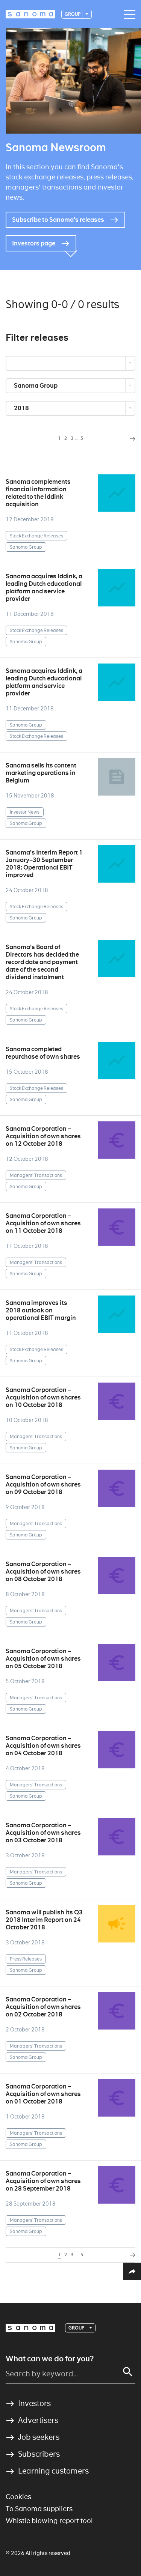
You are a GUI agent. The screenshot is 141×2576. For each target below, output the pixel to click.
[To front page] (30, 14)
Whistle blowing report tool (49, 2521)
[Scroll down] (71, 259)
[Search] (128, 2372)
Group (73, 14)
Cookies (18, 2497)
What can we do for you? (50, 2359)
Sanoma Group (36, 386)
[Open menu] (128, 15)
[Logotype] (30, 2328)
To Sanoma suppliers (39, 2509)
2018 (22, 408)
